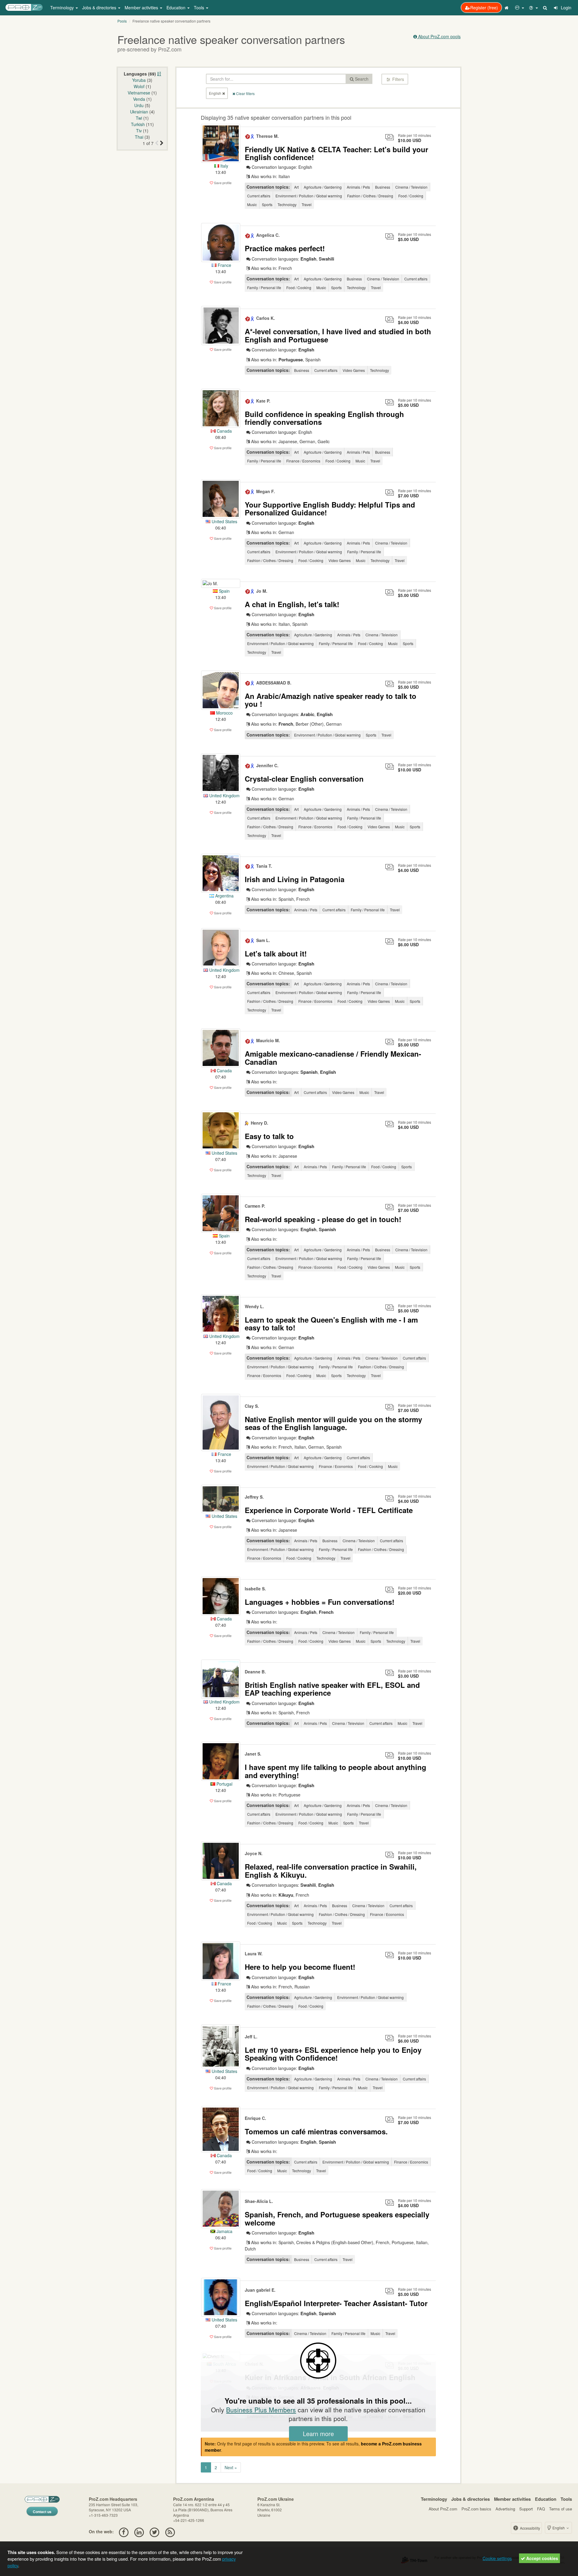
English (559, 2528)
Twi (139, 118)
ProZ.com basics (476, 2509)
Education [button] (177, 8)
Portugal (224, 1784)
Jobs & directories (471, 2499)
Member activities (512, 2499)
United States (224, 521)
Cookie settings (497, 2558)
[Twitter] (155, 2531)
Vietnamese (139, 93)
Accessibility (530, 2528)
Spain (224, 591)
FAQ (541, 2509)
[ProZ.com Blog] (170, 2531)
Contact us (42, 2512)
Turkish (138, 124)
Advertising (505, 2509)
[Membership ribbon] (248, 136)
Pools (122, 21)
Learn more (318, 2434)
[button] (520, 8)
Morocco (224, 713)
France (224, 265)
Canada (224, 431)
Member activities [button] (142, 8)
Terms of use (561, 2509)
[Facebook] (124, 2531)
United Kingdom (224, 795)
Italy (224, 166)
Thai (139, 137)
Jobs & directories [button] (100, 8)
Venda (139, 99)
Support (526, 2509)
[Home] (507, 8)
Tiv (139, 131)
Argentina (224, 896)
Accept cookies (542, 2558)
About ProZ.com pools (439, 36)
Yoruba (139, 80)
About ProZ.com (443, 2509)
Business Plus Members (261, 2410)
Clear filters (245, 93)
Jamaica (224, 2231)
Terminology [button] (63, 8)
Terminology (434, 2499)
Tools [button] (200, 8)
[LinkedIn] (139, 2531)
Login (566, 8)
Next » (231, 2467)
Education (546, 2499)
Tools (566, 2499)
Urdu (139, 105)
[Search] (545, 8)
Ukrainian (139, 112)
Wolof (139, 86)
